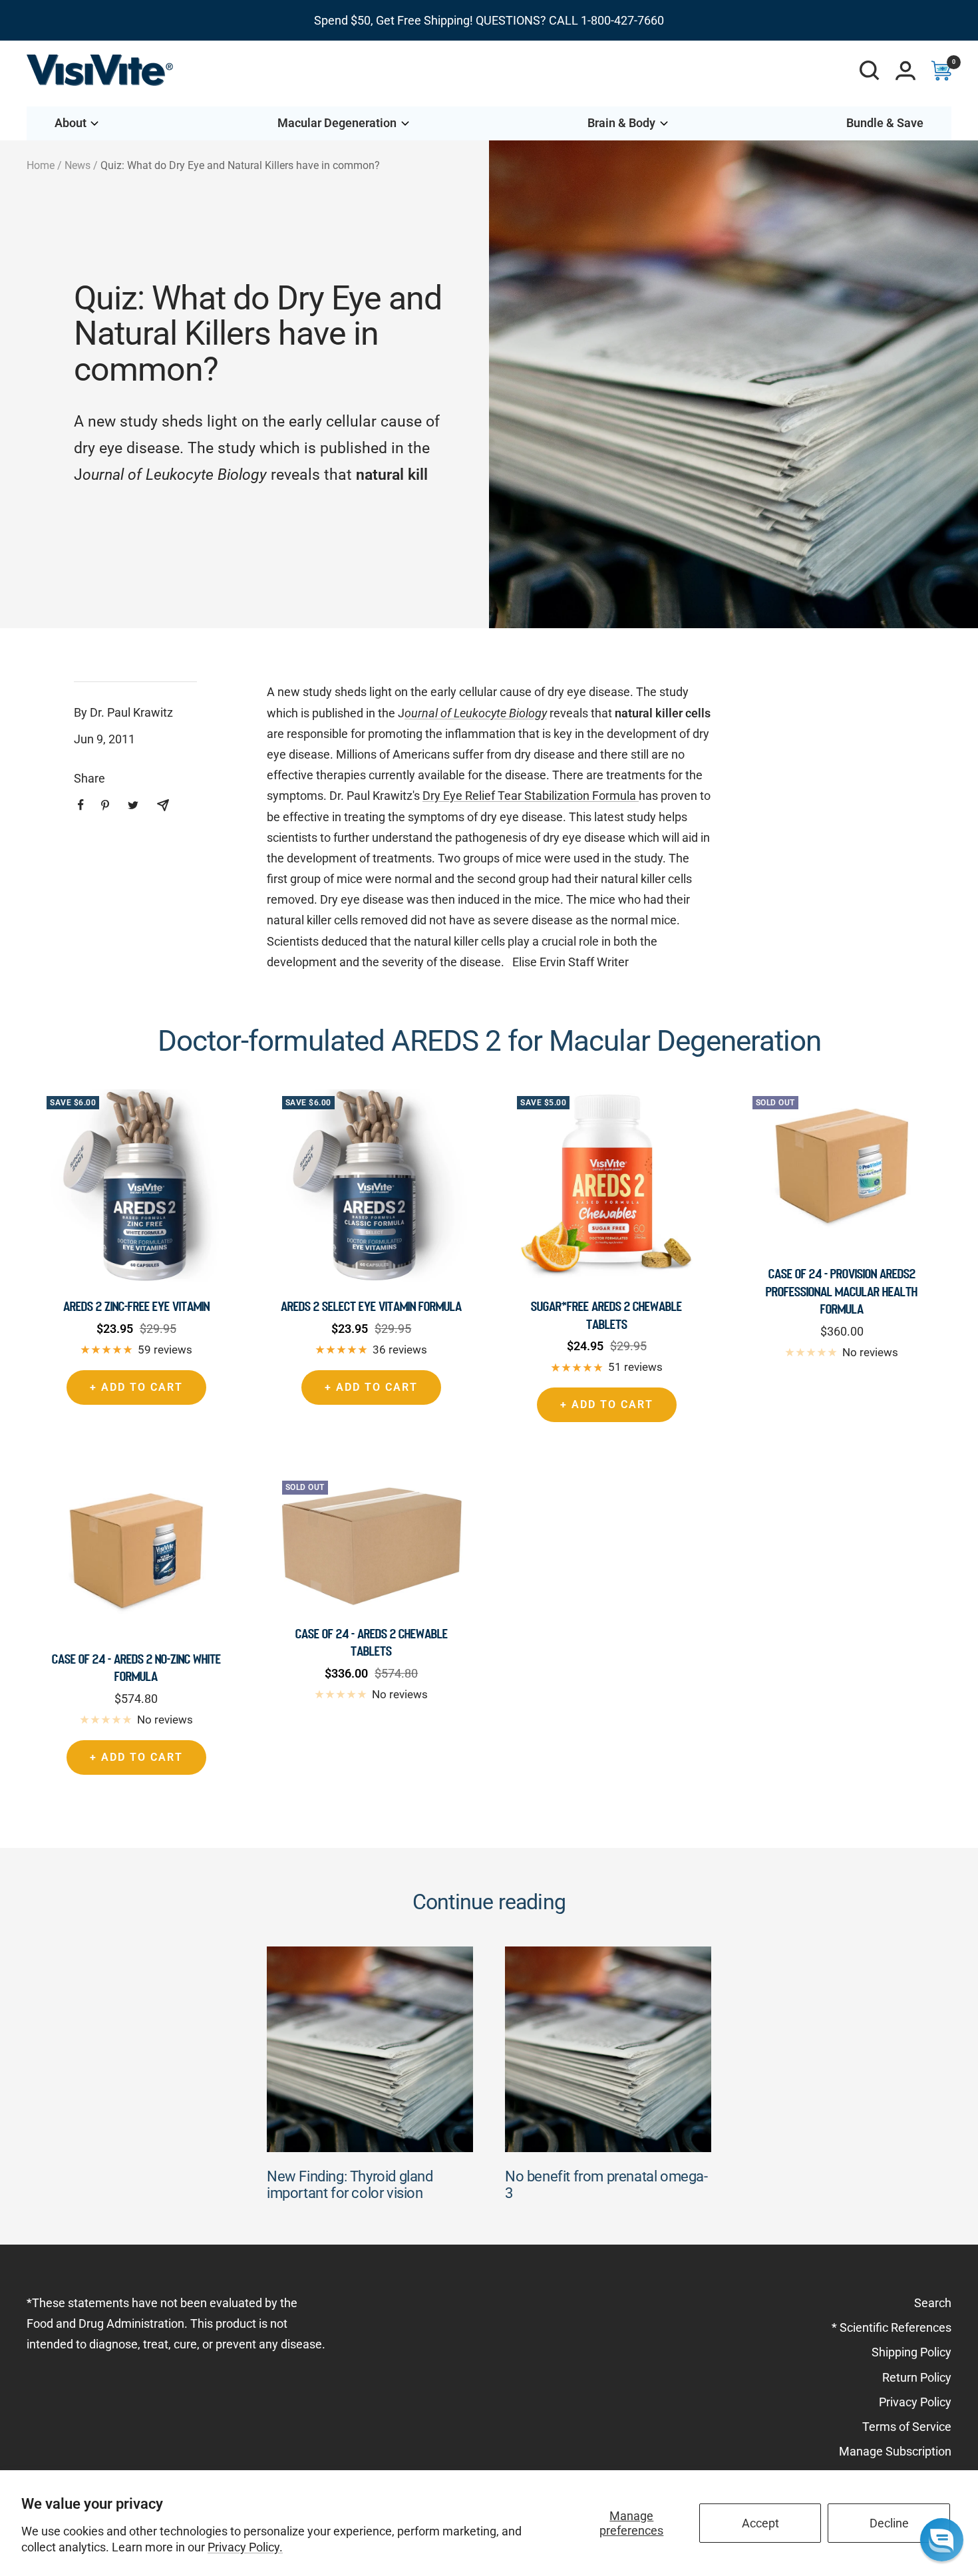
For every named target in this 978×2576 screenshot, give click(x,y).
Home (41, 165)
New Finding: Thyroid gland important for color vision (350, 2185)
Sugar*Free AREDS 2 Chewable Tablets (606, 1315)
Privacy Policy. (245, 2547)
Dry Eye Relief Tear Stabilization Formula (531, 796)
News (78, 165)
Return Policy (917, 2377)
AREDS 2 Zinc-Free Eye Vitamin (136, 1306)
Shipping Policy (911, 2352)
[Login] (905, 71)
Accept (760, 2523)
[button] (942, 2540)
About (71, 123)
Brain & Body (621, 123)
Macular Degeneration (337, 123)
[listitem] (81, 805)
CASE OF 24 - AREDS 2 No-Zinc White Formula (136, 1668)
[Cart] (941, 71)
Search (933, 2303)
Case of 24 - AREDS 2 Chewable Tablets (372, 1642)
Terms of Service (907, 2427)
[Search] (870, 71)
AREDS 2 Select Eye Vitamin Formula (371, 1306)
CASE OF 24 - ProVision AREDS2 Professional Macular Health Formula (842, 1291)
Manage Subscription (895, 2451)
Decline (889, 2523)
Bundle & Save (885, 123)
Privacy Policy (915, 2402)
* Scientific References (892, 2327)
